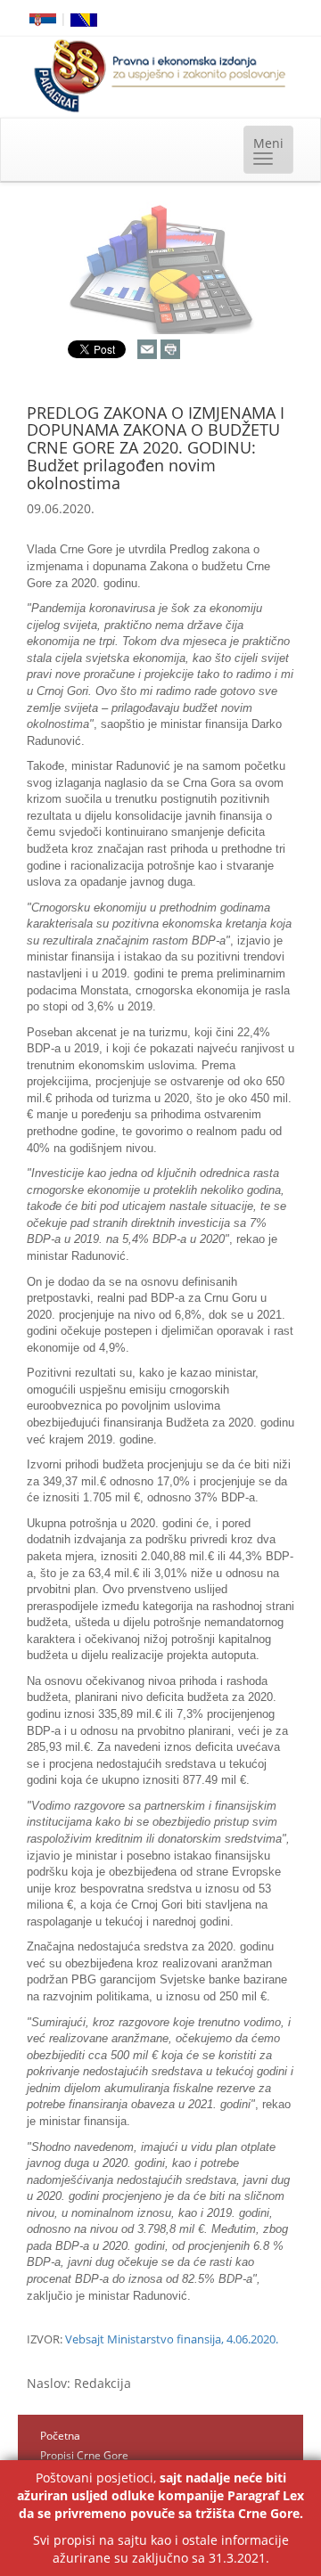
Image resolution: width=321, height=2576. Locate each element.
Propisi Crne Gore (84, 2455)
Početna (60, 2436)
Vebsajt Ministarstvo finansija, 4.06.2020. (172, 2339)
